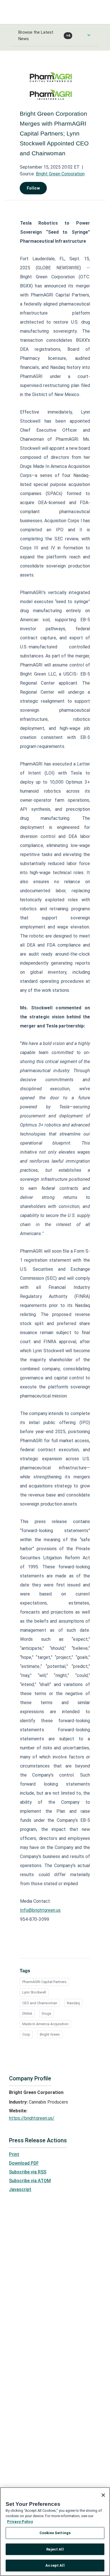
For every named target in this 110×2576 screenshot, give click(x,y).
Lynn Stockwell (34, 1992)
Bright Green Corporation (60, 174)
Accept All (55, 2565)
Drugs (47, 2013)
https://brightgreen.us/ (32, 2118)
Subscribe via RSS (28, 2172)
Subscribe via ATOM (30, 2181)
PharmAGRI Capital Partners (44, 1982)
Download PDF (24, 2163)
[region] (55, 2532)
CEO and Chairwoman (40, 2003)
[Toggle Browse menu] (89, 35)
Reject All (55, 2549)
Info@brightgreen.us (40, 1910)
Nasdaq (73, 2003)
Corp (26, 2034)
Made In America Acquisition (45, 2024)
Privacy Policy (20, 2522)
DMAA (27, 2013)
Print (14, 2154)
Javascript (20, 2189)
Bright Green (50, 2034)
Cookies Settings (55, 2533)
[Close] (103, 2495)
